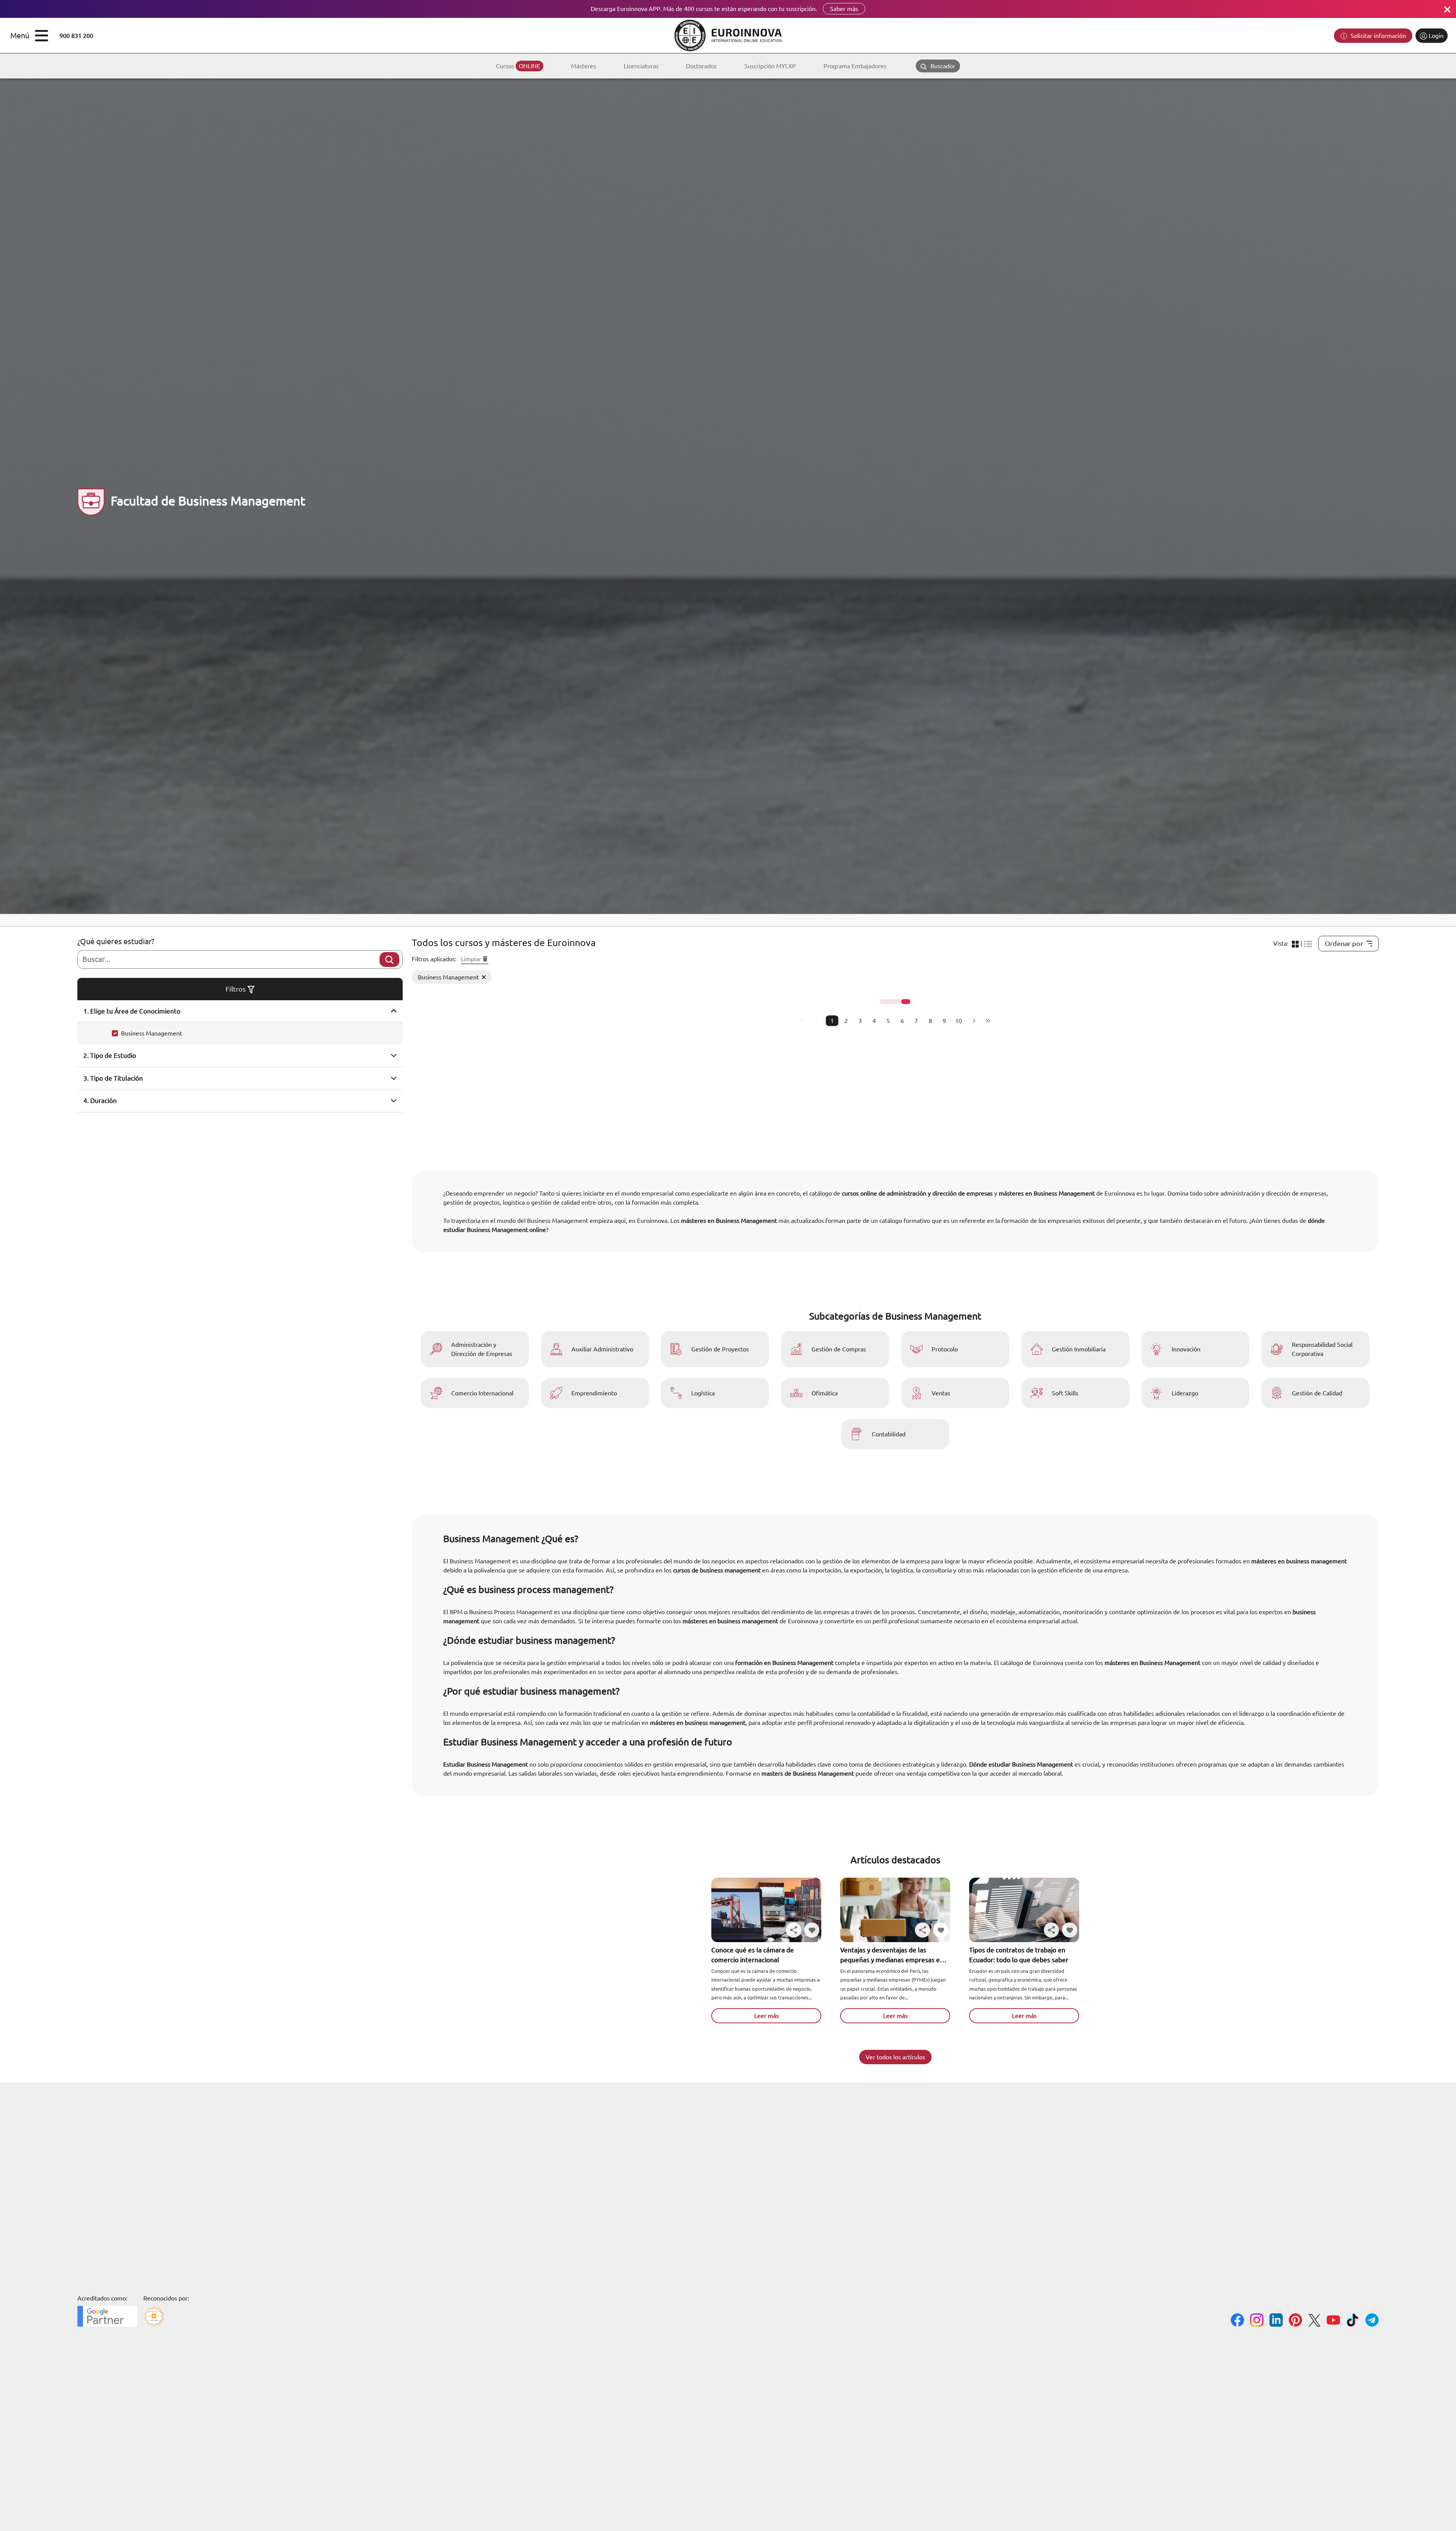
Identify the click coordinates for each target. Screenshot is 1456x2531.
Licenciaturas (641, 66)
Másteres (584, 66)
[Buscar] (389, 960)
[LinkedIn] (1276, 2321)
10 (959, 1021)
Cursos (518, 66)
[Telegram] (1372, 2321)
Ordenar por (1344, 943)
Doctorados (701, 66)
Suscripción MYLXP (770, 66)
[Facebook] (1237, 2321)
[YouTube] (1333, 2321)
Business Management (151, 1033)
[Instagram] (1257, 2321)
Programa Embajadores (855, 66)
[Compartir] (794, 1930)
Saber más (844, 9)
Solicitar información (1378, 36)
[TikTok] (1353, 2321)
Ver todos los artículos (895, 2057)
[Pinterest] (1295, 2321)
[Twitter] (1314, 2322)
